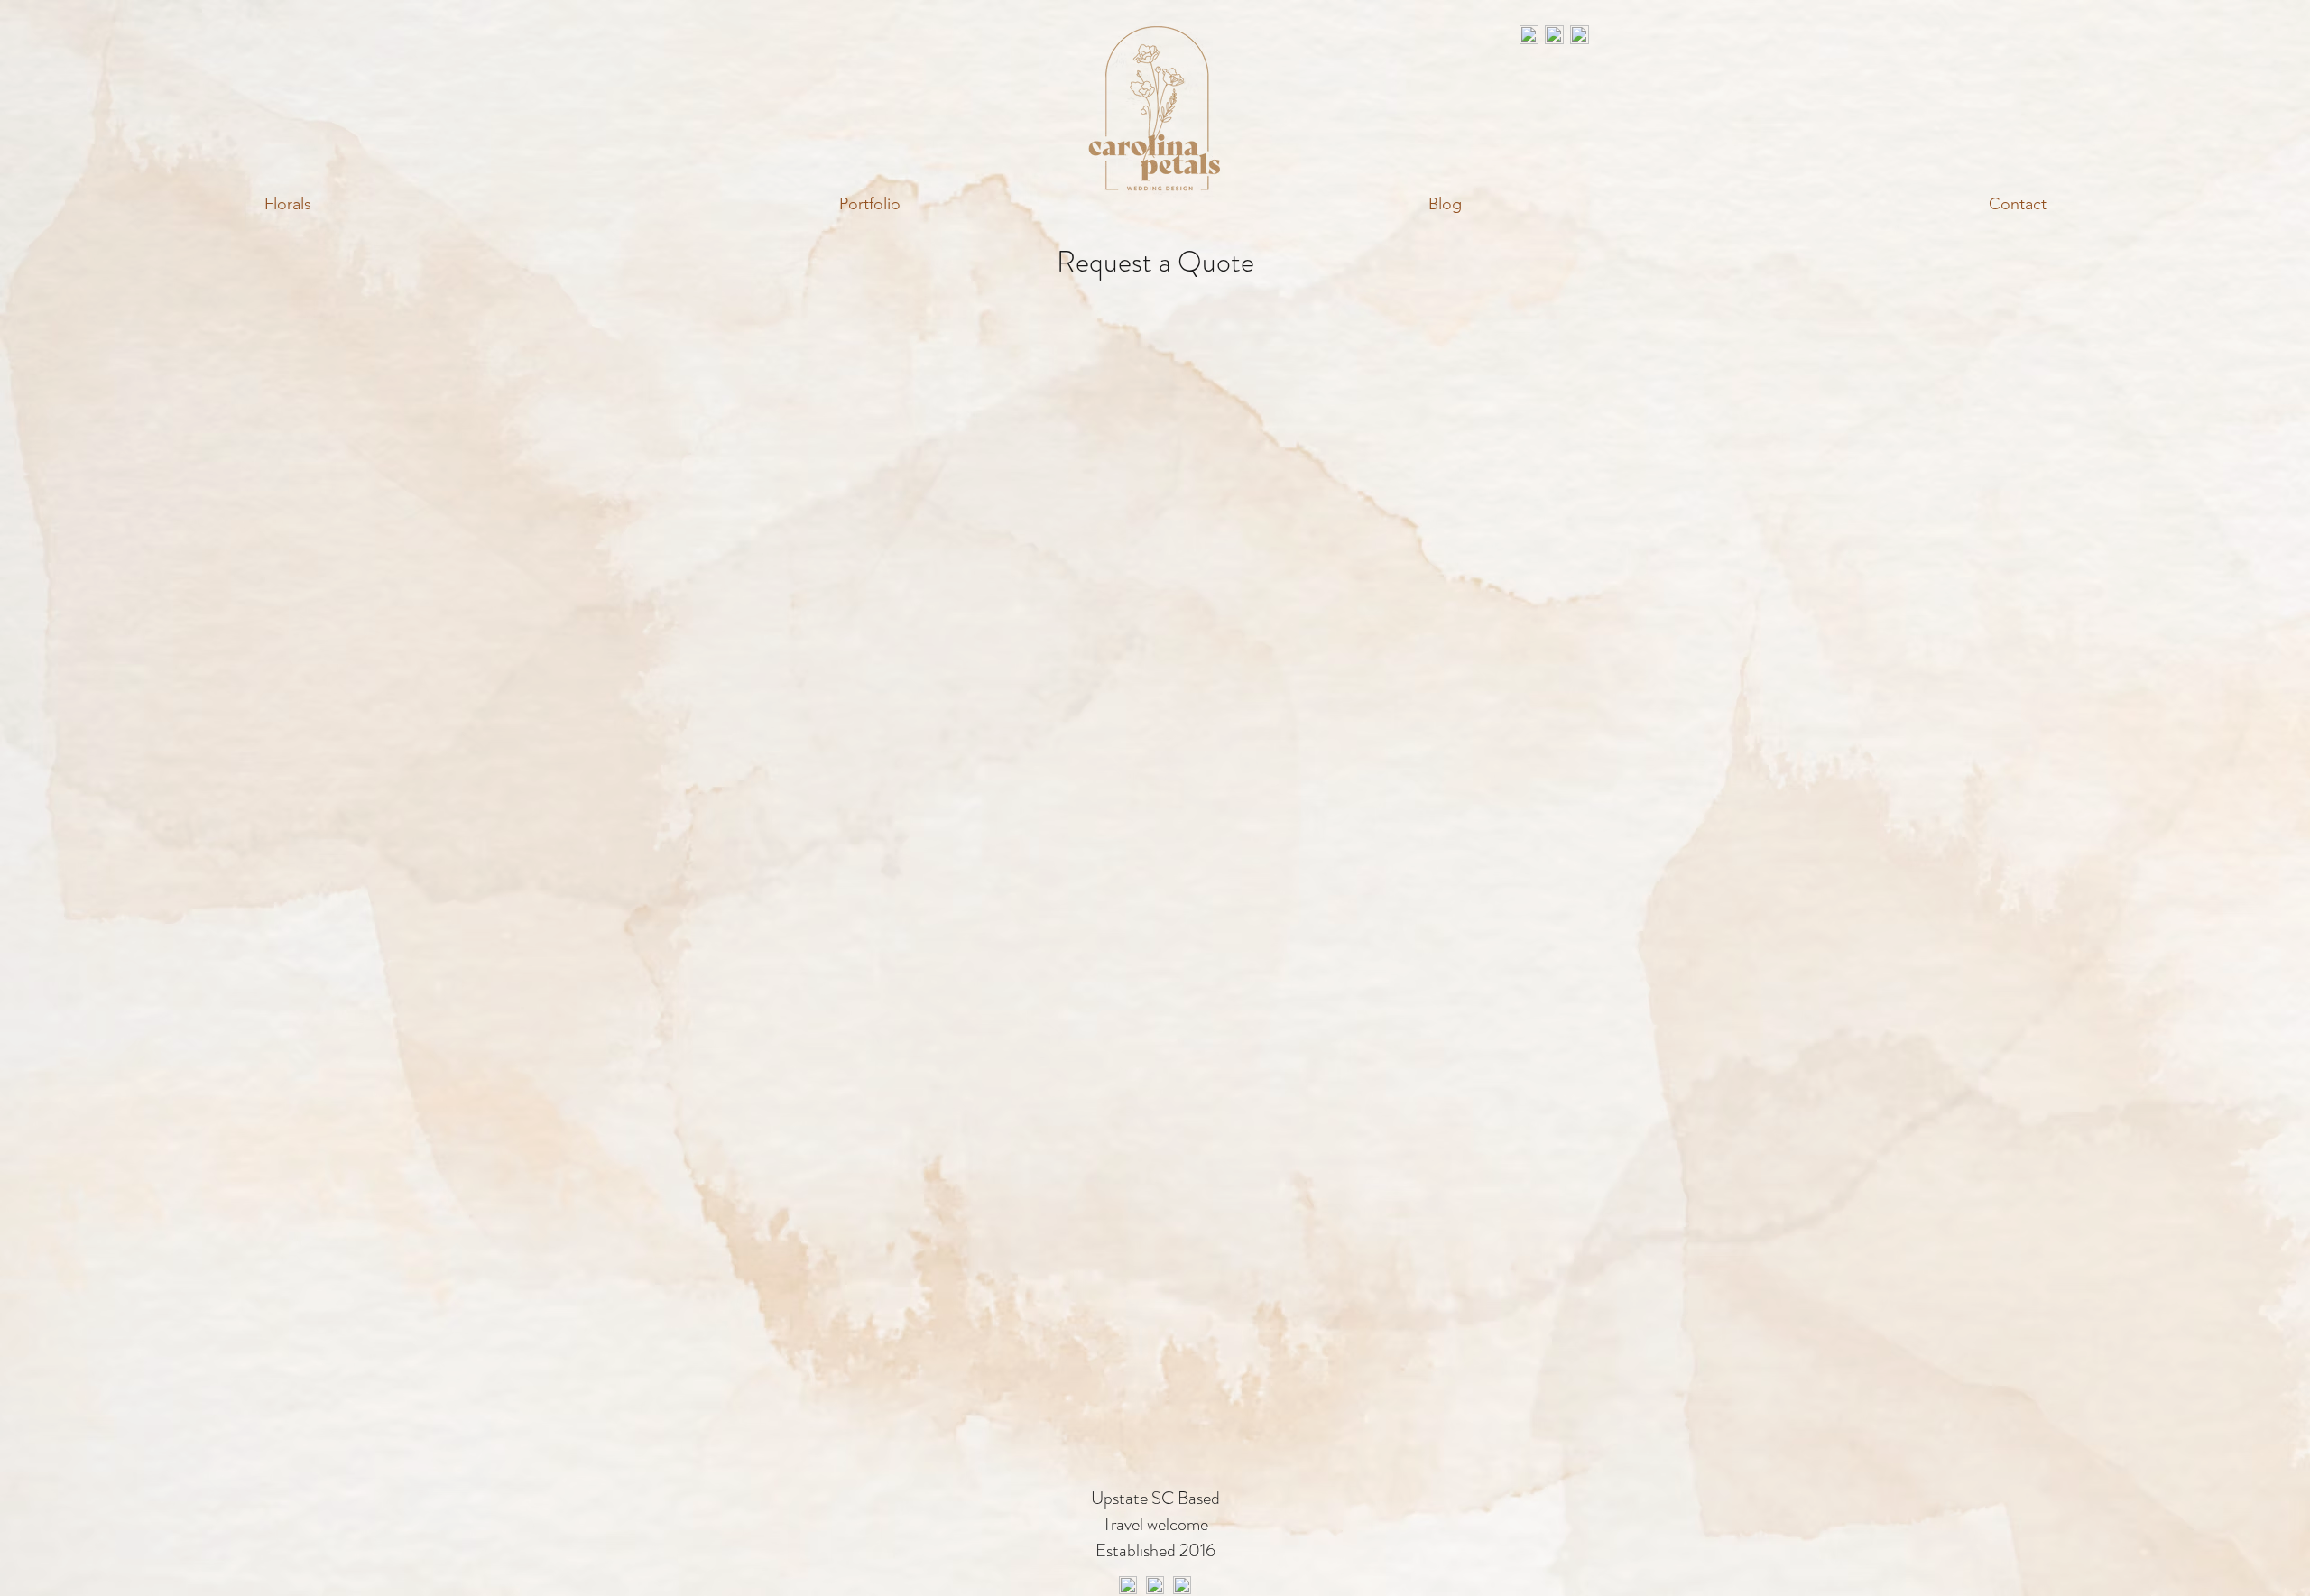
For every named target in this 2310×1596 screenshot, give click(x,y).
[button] (287, 204)
